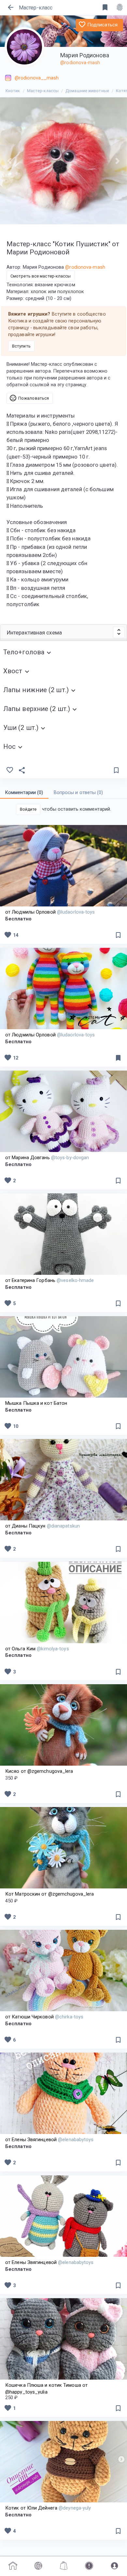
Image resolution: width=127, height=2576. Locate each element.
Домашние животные (87, 91)
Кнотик (13, 91)
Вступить (21, 346)
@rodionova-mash (80, 63)
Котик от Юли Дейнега (48, 2508)
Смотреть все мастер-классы (41, 276)
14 (11, 935)
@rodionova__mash (37, 78)
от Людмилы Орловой (50, 912)
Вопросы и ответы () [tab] (78, 792)
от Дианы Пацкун (42, 1526)
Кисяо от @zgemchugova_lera (39, 1771)
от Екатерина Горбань (50, 1280)
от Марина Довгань (47, 1158)
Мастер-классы (43, 91)
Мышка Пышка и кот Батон (36, 1403)
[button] (10, 161)
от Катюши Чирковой (44, 2017)
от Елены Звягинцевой (49, 2140)
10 (11, 1426)
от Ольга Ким (37, 1649)
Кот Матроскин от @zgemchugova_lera (49, 1894)
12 (11, 1058)
